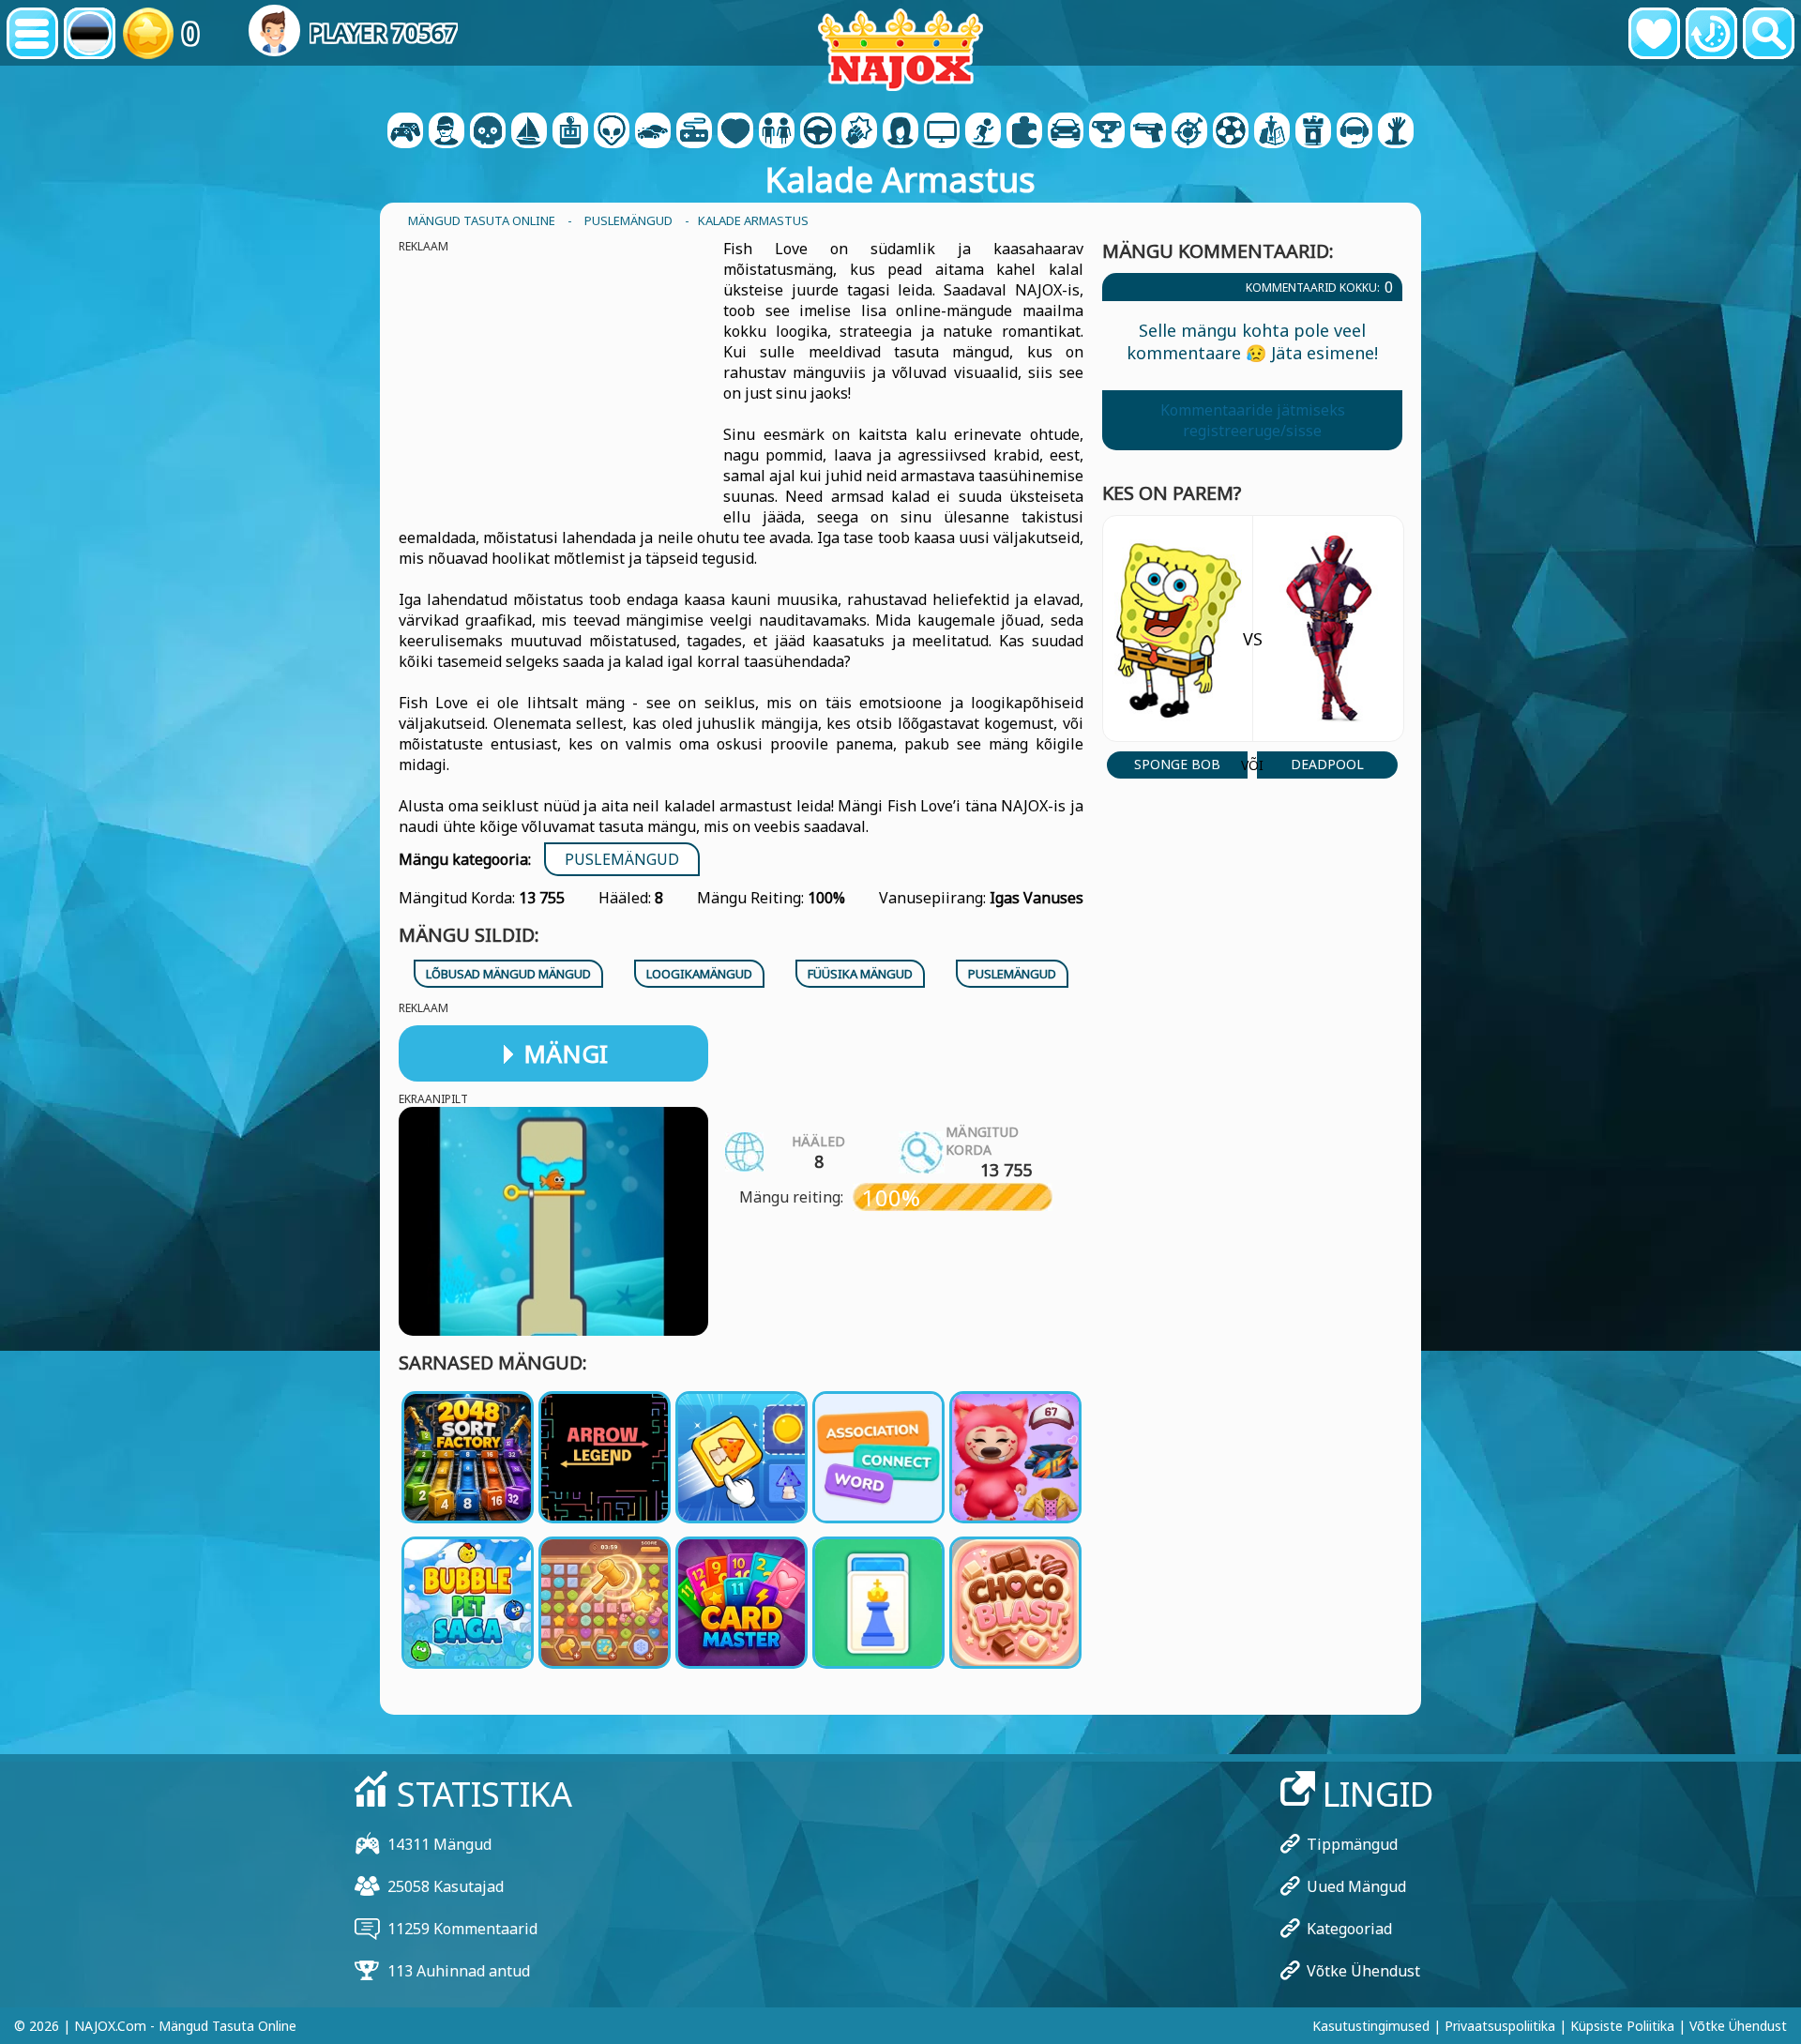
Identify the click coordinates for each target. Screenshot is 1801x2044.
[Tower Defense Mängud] (1313, 132)
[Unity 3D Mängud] (1355, 132)
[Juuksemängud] (900, 132)
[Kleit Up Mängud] (777, 132)
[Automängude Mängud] (653, 132)
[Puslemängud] (1024, 132)
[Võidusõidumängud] (1066, 132)
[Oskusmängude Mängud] (1189, 132)
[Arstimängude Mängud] (735, 132)
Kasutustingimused (1371, 2026)
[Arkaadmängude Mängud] (570, 132)
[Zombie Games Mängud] (1396, 132)
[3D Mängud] (446, 132)
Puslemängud (622, 859)
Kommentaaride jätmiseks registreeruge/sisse (1253, 420)
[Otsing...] (1769, 33)
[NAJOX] (900, 49)
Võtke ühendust (1363, 1971)
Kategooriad (1349, 1929)
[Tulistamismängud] (1148, 132)
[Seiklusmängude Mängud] (529, 132)
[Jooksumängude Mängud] (1107, 132)
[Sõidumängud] (818, 132)
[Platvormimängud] (983, 132)
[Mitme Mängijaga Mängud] (942, 132)
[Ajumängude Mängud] (612, 132)
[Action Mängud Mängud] (488, 132)
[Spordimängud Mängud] (1231, 132)
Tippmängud (1352, 1844)
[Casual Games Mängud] (694, 132)
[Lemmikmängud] (1654, 33)
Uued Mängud (1356, 1886)
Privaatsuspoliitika (1500, 2026)
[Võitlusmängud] (859, 132)
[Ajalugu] (1711, 33)
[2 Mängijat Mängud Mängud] (405, 132)
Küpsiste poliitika (1622, 2026)
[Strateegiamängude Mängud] (1272, 132)
